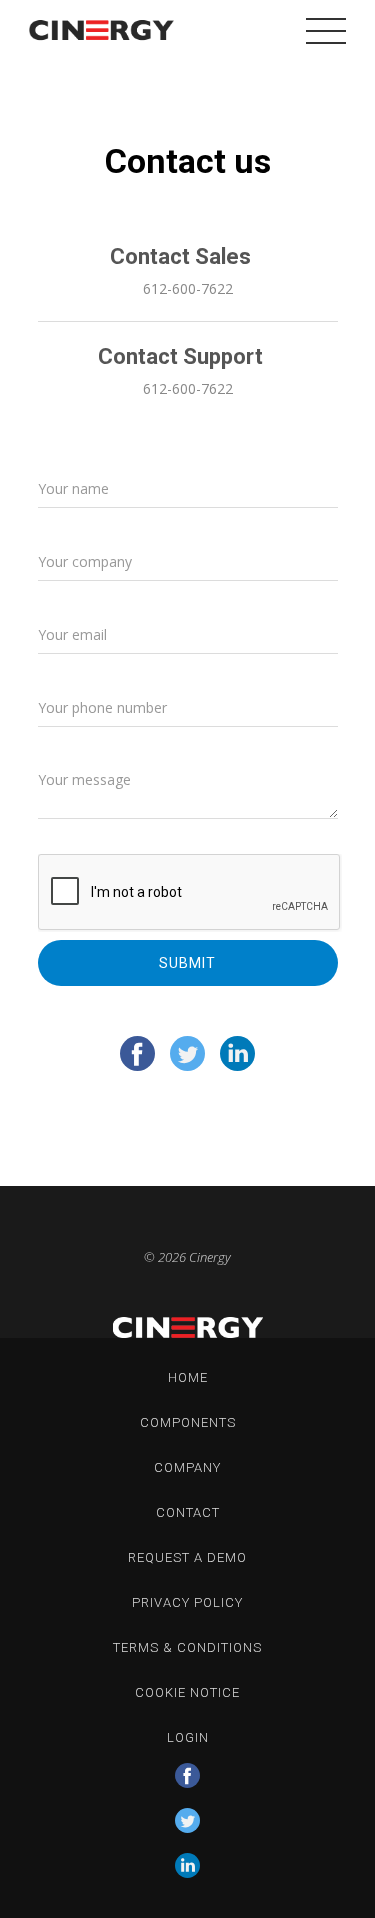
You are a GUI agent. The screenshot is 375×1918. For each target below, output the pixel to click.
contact (188, 1512)
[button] (326, 30)
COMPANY (187, 1467)
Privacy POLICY (187, 1602)
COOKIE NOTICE (187, 1692)
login (188, 1737)
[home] (97, 30)
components (188, 1422)
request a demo (187, 1557)
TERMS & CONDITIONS (187, 1647)
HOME (188, 1377)
